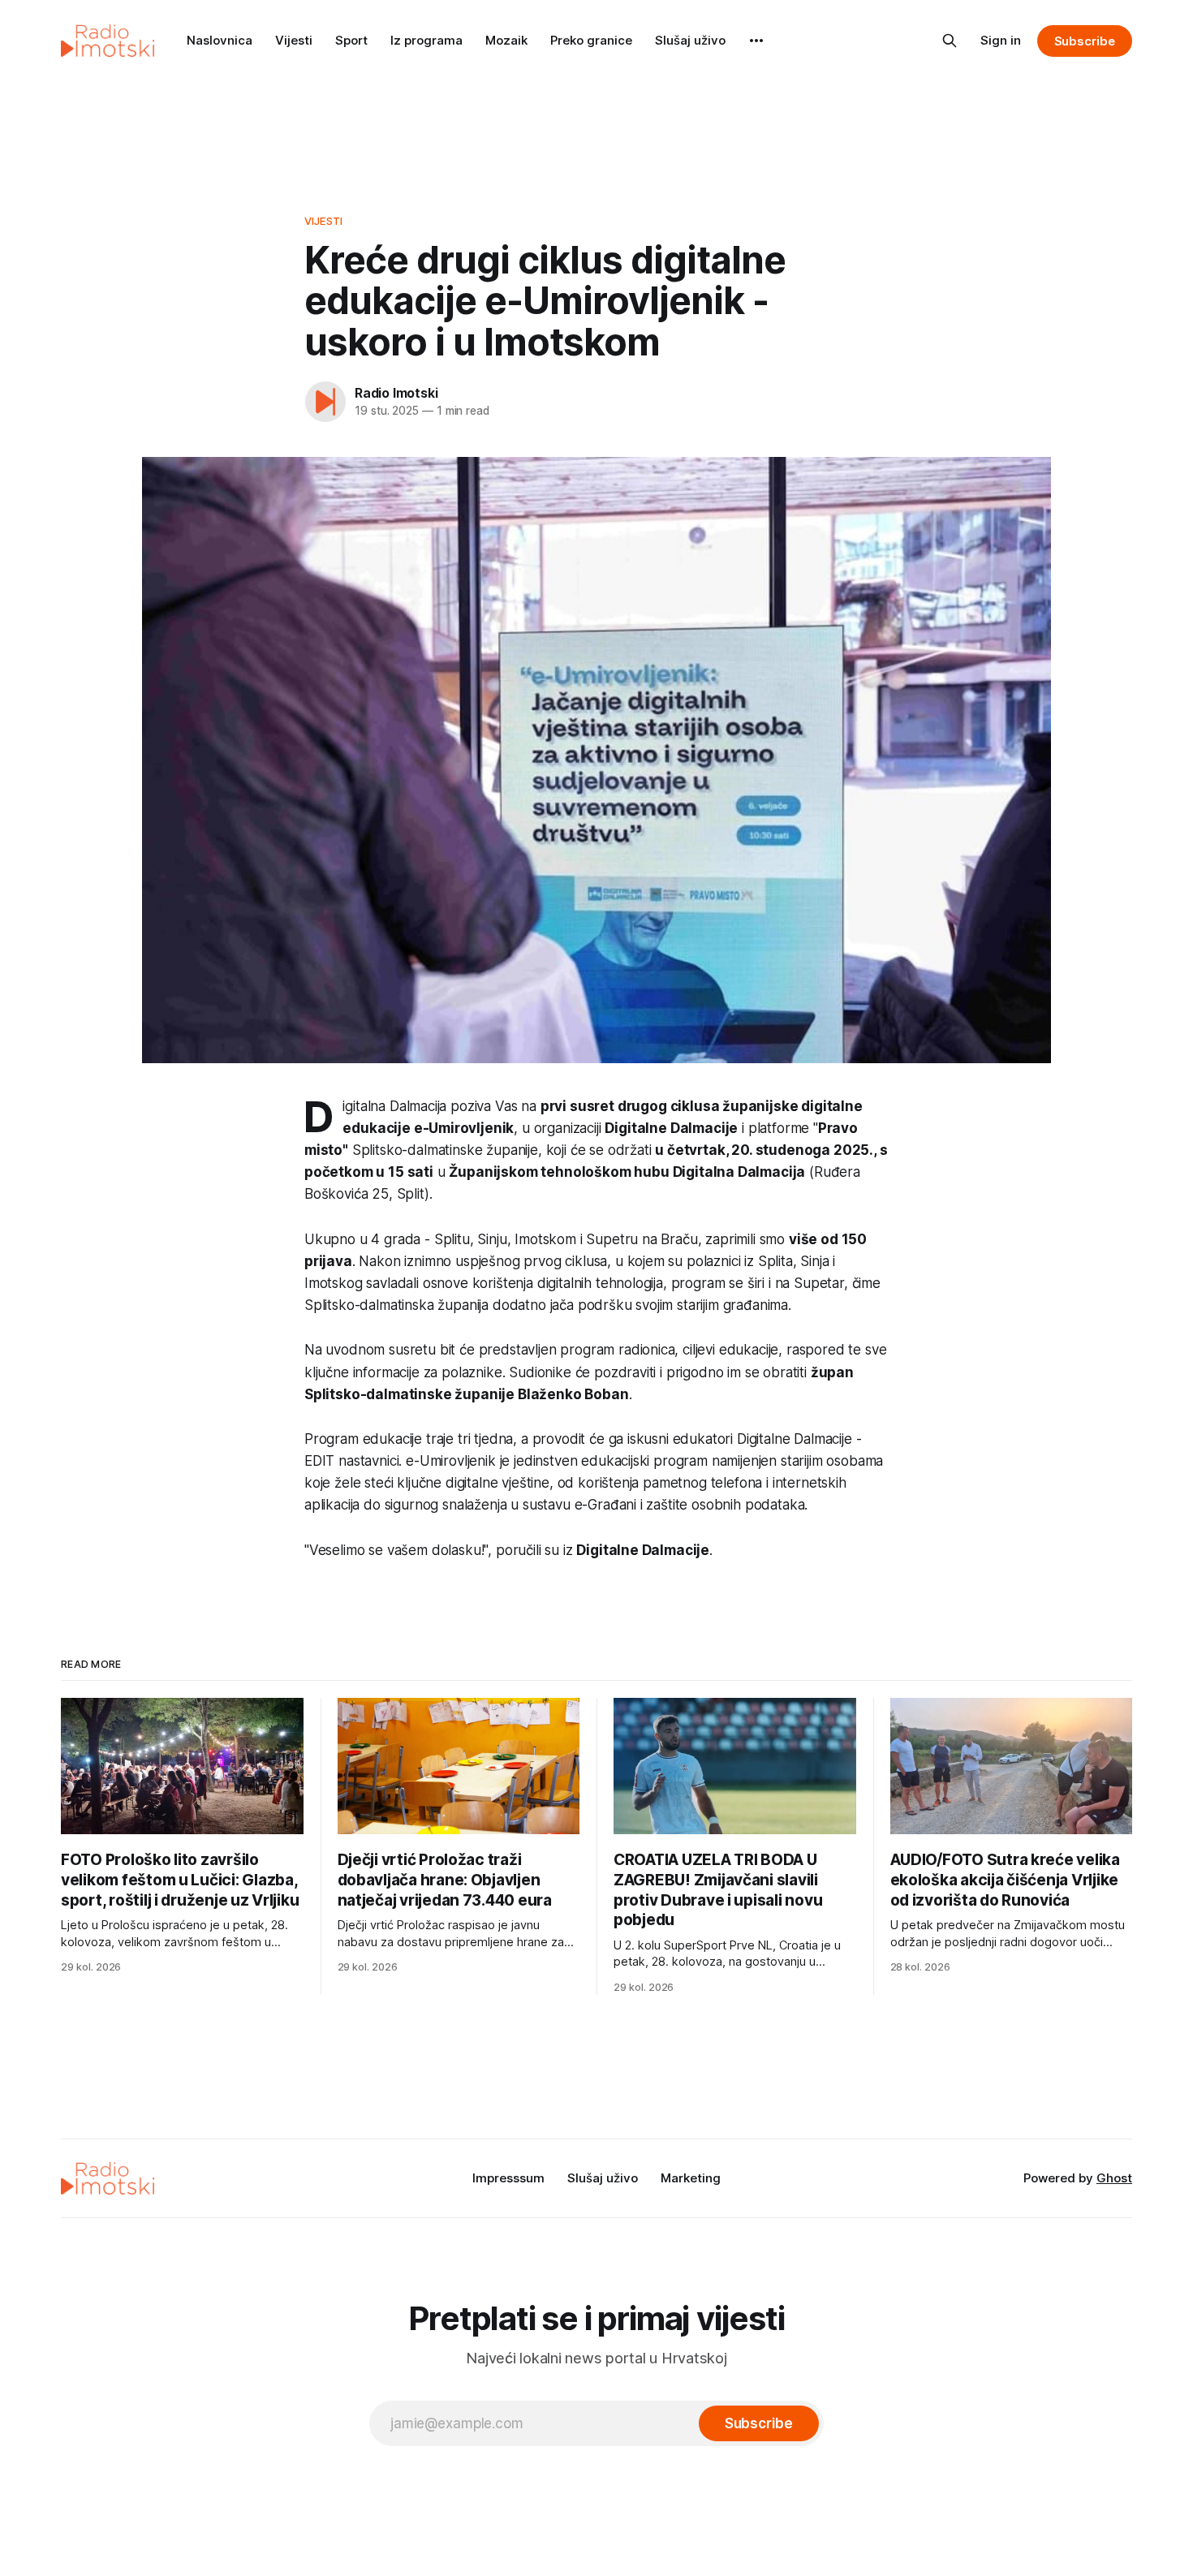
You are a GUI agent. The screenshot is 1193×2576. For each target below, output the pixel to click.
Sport (351, 40)
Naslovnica (220, 40)
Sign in (1001, 40)
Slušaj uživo (690, 40)
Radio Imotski (396, 393)
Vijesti (294, 40)
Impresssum (508, 2178)
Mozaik (506, 40)
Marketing (691, 2178)
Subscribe (1085, 41)
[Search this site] (950, 41)
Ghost (1114, 2178)
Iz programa (426, 40)
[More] (756, 41)
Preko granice (591, 40)
